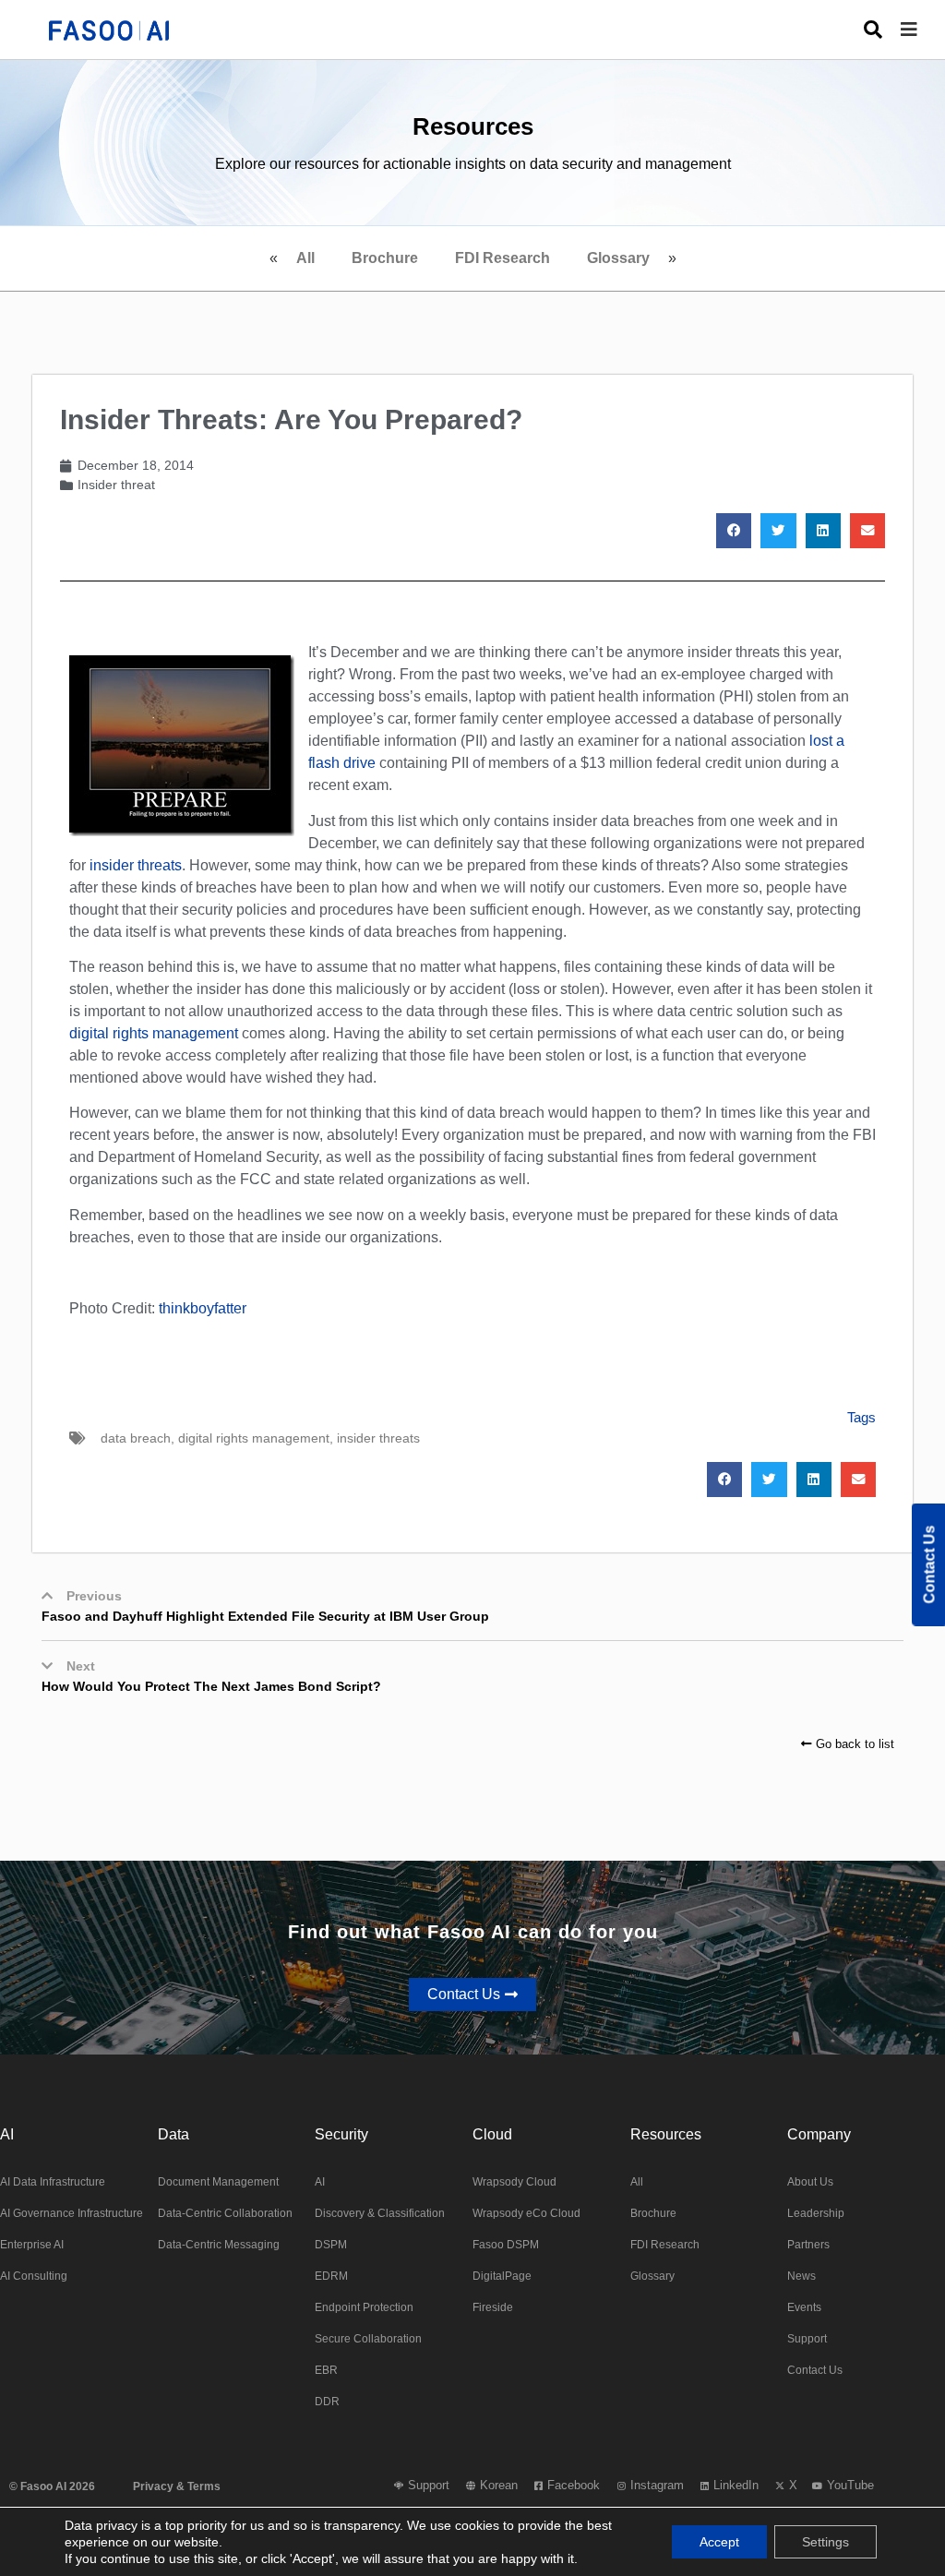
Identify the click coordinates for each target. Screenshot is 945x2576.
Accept (719, 2542)
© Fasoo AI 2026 (52, 2486)
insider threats (136, 865)
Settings (825, 2542)
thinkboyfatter (203, 1308)
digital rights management (154, 1033)
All (305, 258)
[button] (923, 30)
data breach (136, 1438)
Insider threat (116, 485)
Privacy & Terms (177, 2486)
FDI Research (502, 258)
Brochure (385, 258)
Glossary (618, 258)
